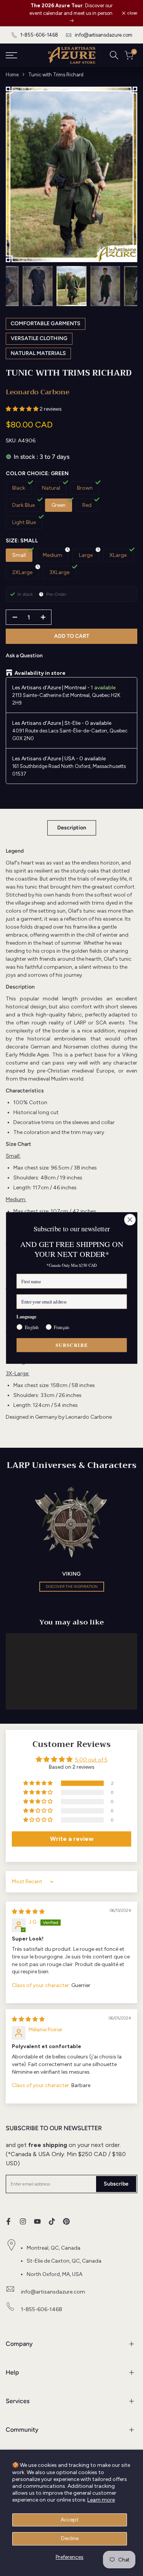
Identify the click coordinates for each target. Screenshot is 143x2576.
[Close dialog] (130, 1220)
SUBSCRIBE (71, 1345)
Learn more (101, 2500)
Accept (70, 2520)
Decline (70, 2538)
